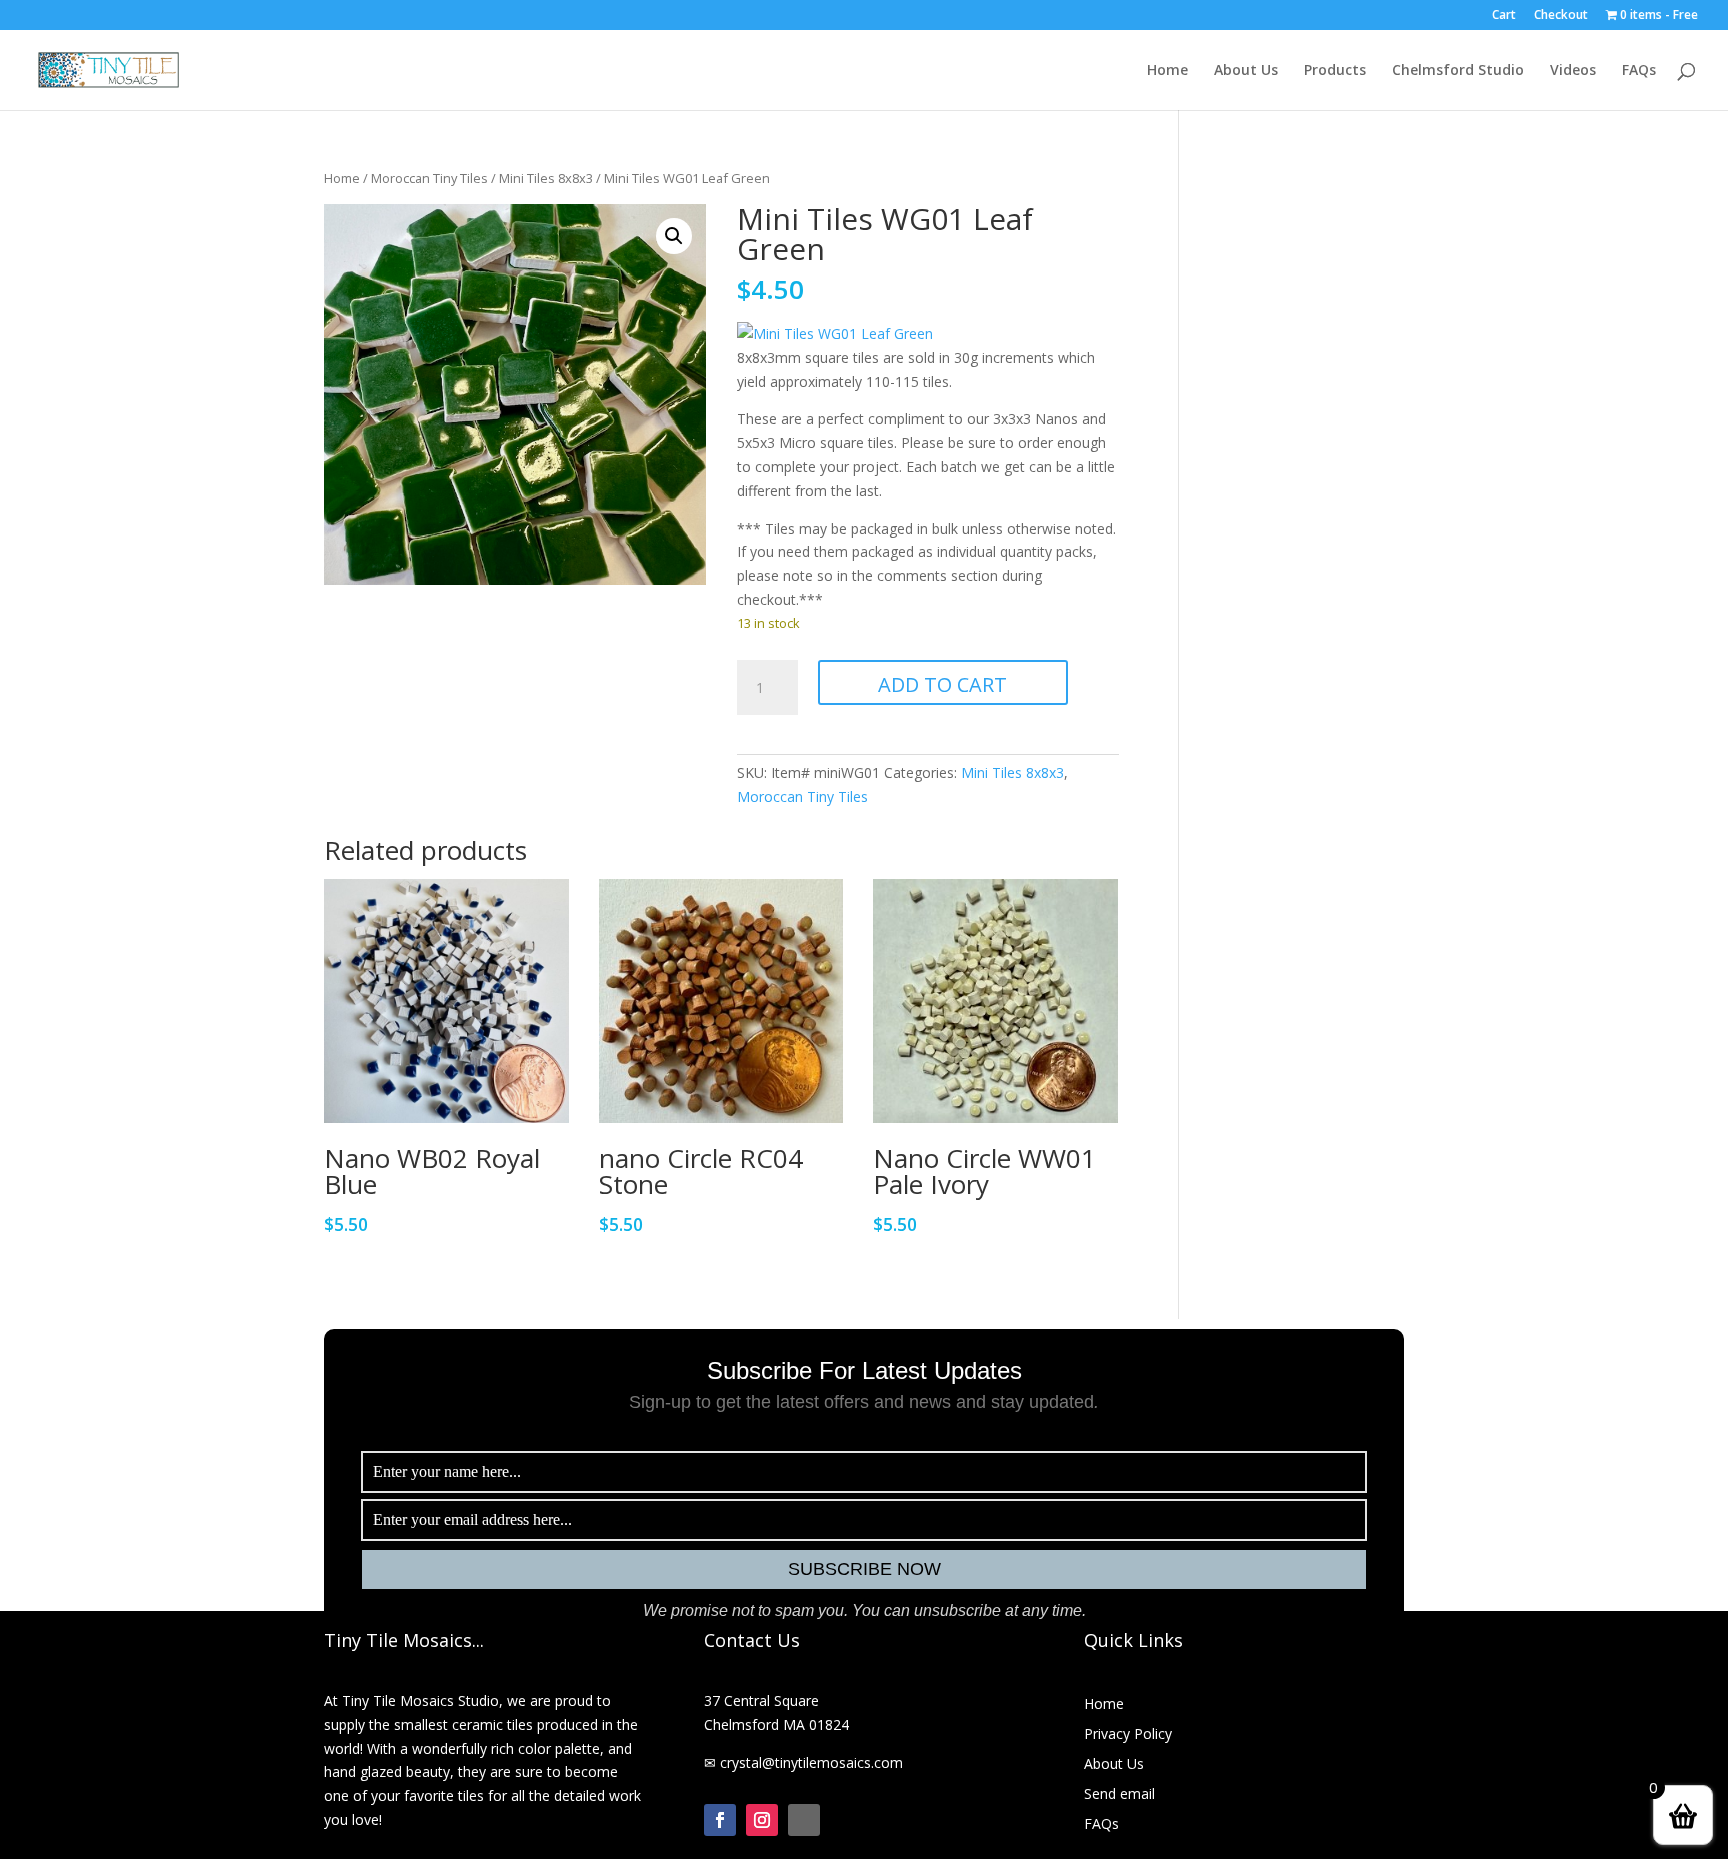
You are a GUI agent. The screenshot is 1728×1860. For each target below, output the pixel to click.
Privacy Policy (1128, 1735)
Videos (1573, 71)
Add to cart (942, 684)
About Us (1246, 71)
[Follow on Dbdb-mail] (804, 1820)
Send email (1119, 1795)
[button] (674, 236)
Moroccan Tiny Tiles (429, 178)
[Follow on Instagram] (762, 1820)
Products (1335, 71)
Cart (1504, 16)
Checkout (1561, 16)
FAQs (1639, 71)
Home (1167, 71)
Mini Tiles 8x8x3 (546, 178)
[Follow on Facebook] (720, 1820)
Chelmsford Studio (1458, 71)
